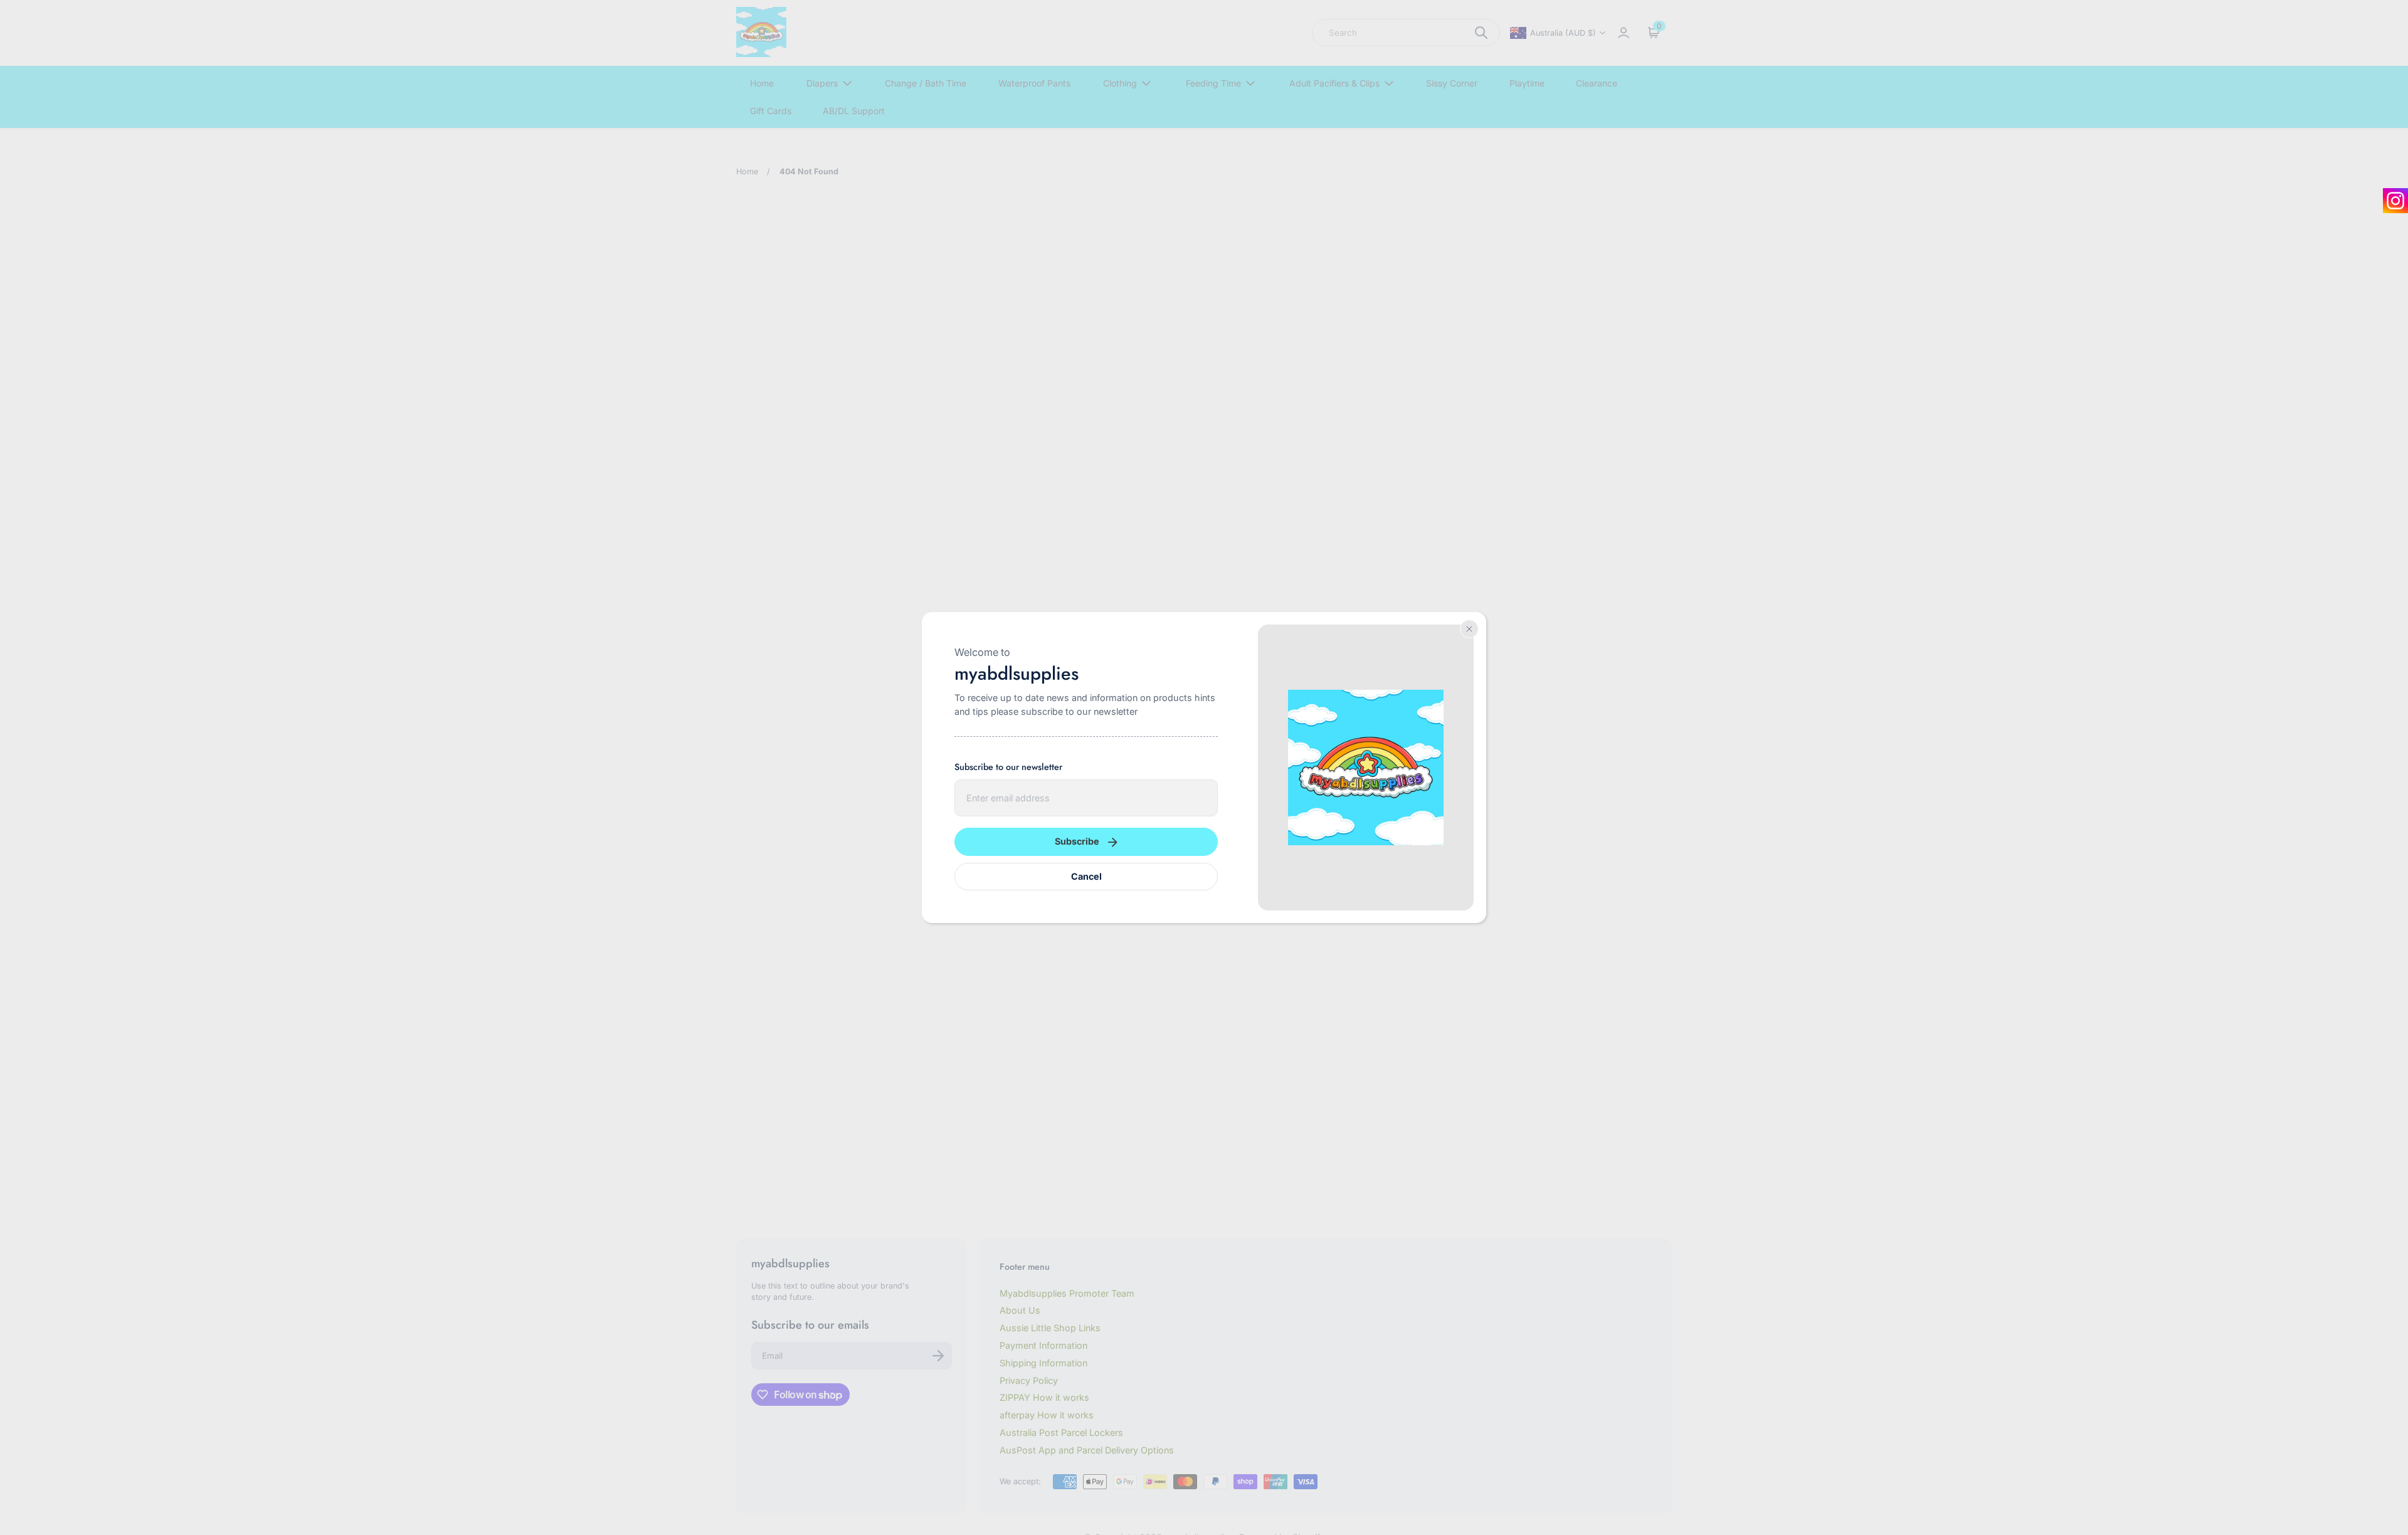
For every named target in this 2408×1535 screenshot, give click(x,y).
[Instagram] (2395, 201)
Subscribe (1077, 841)
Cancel (1086, 876)
